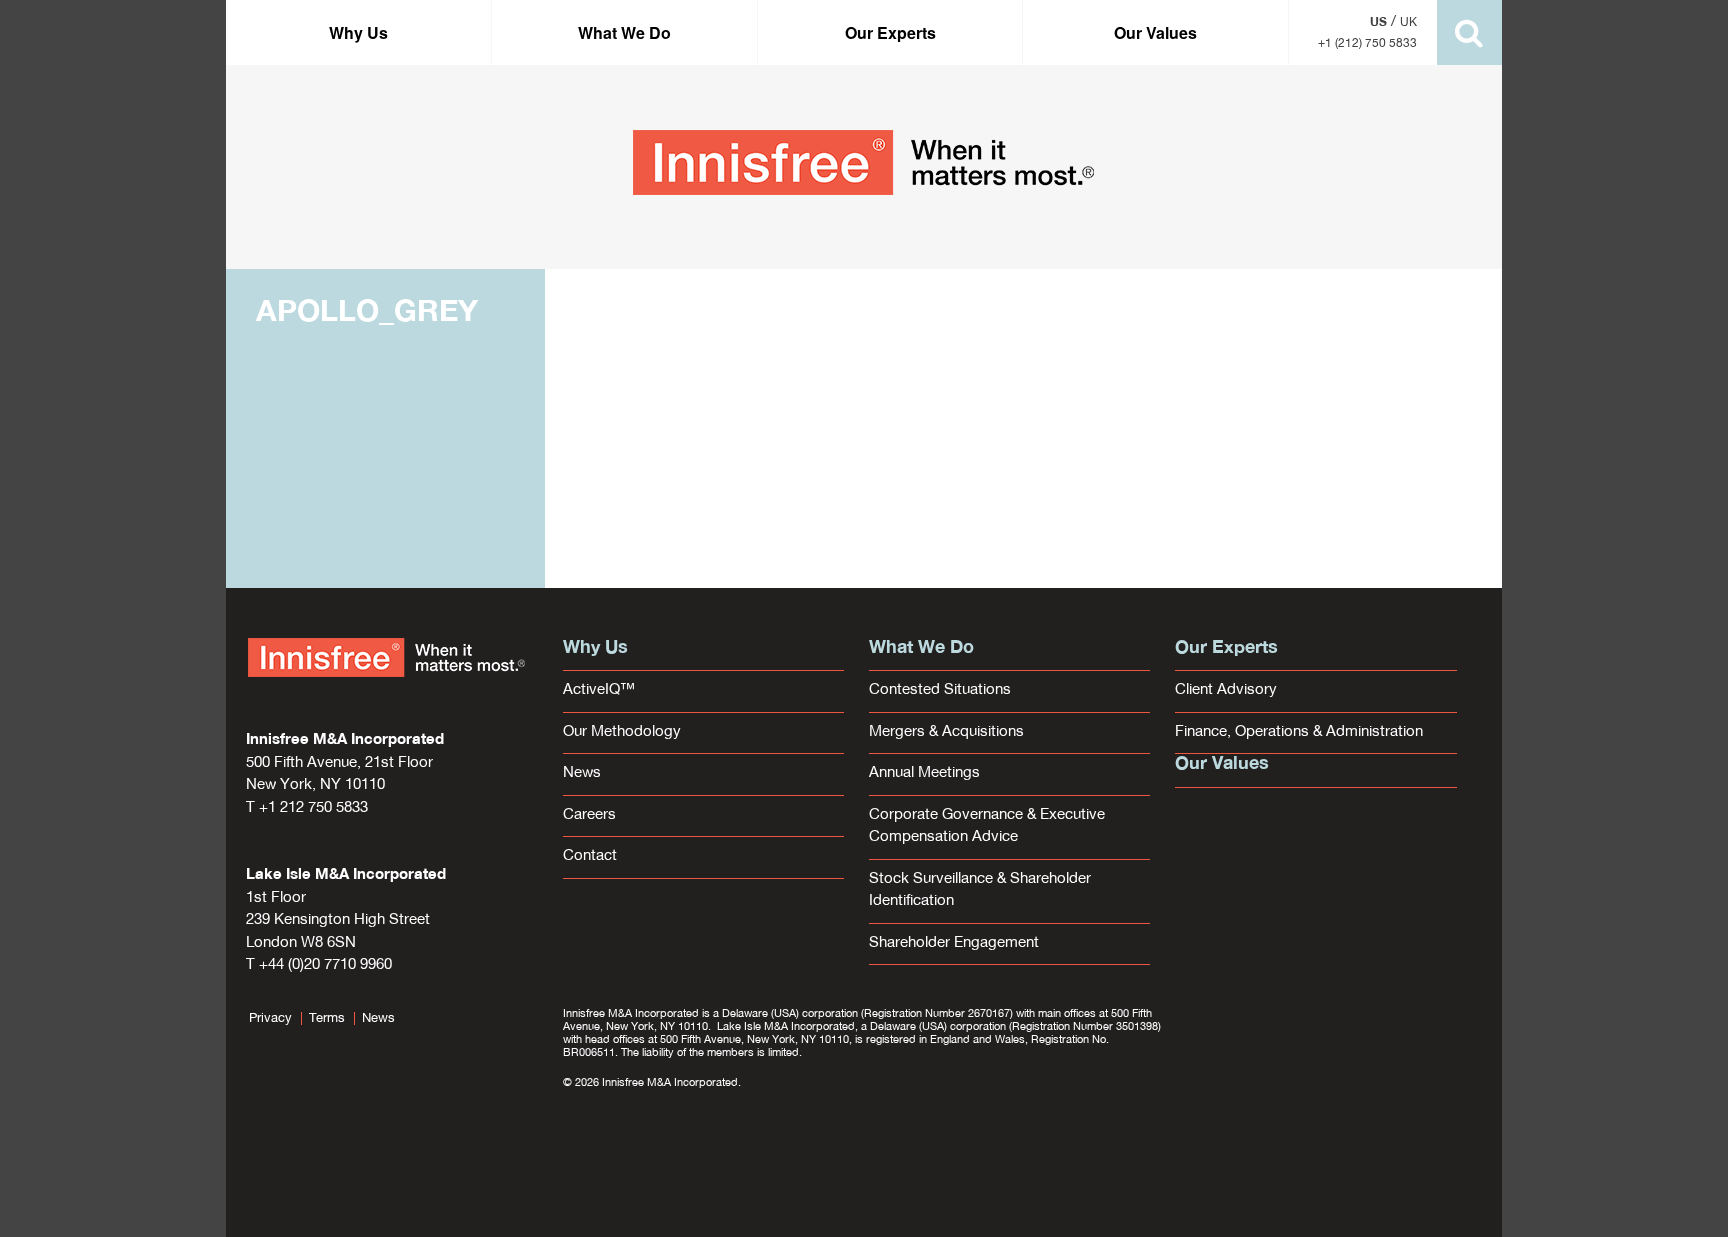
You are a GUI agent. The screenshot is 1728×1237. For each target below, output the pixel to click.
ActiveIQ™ (599, 690)
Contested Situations (940, 690)
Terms (327, 1018)
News (582, 773)
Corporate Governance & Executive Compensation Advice (987, 827)
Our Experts (890, 32)
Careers (589, 815)
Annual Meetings (924, 773)
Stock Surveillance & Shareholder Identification (980, 891)
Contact (590, 856)
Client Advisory (1226, 690)
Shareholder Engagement (954, 943)
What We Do (624, 32)
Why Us (358, 32)
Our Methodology (622, 732)
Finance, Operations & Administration (1299, 732)
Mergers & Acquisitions (946, 732)
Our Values (1155, 32)
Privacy (270, 1018)
